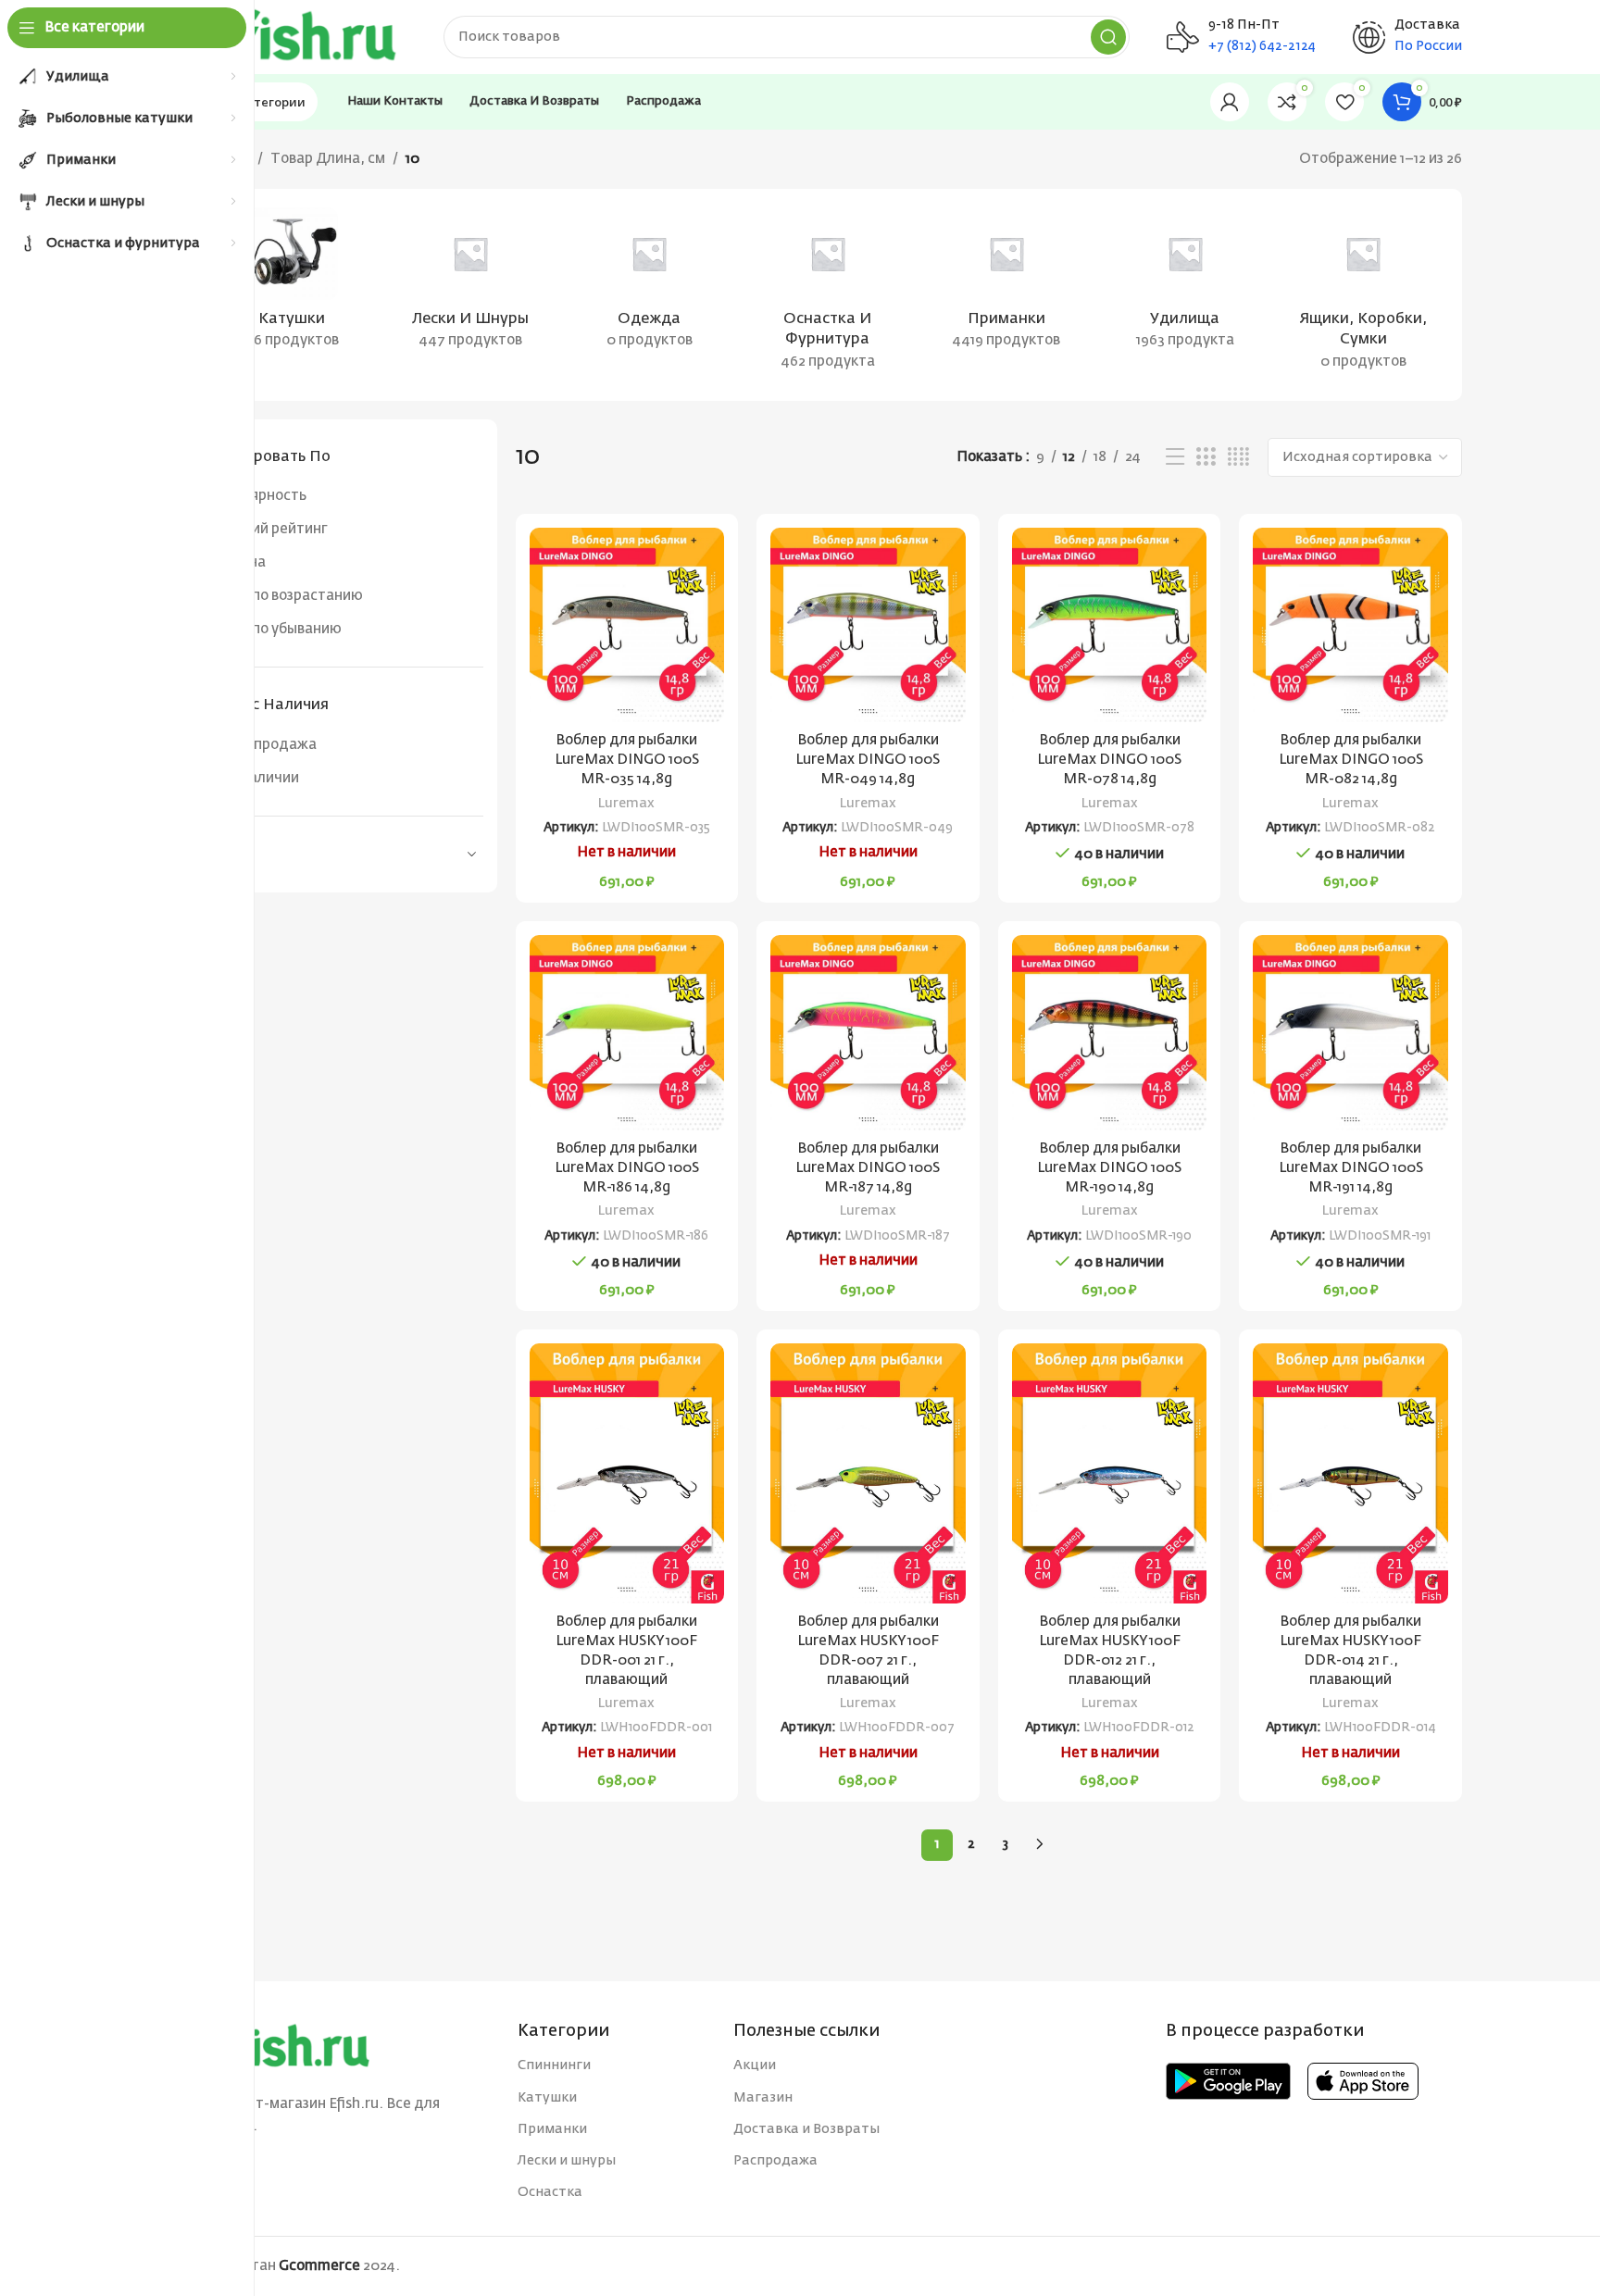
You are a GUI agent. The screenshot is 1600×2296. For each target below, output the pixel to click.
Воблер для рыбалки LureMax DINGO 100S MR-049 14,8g (868, 760)
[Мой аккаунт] (1230, 102)
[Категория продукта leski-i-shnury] (471, 284)
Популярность (257, 496)
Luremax (626, 804)
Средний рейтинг (268, 529)
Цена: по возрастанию (285, 596)
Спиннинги (554, 2065)
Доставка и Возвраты (806, 2129)
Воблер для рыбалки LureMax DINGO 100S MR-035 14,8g (627, 760)
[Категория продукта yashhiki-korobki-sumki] (1363, 295)
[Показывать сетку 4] (1238, 457)
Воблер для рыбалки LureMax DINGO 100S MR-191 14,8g (1351, 1168)
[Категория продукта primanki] (1006, 284)
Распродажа (273, 745)
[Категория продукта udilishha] (1185, 284)
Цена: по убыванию (275, 629)
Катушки (547, 2098)
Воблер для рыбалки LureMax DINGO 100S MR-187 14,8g (868, 1168)
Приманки (552, 2129)
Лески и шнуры (567, 2161)
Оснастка (550, 2192)
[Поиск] (1108, 37)
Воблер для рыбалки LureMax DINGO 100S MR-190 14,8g (1109, 1168)
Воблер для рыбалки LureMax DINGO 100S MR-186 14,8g (627, 1168)
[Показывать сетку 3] (1206, 457)
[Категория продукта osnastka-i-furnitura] (828, 295)
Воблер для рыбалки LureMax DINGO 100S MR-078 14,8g (1109, 760)
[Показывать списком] (1175, 457)
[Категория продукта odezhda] (650, 284)
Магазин (763, 2098)
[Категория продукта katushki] (292, 284)
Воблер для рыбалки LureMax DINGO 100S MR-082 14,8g (1351, 760)
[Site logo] (300, 37)
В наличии (264, 778)
